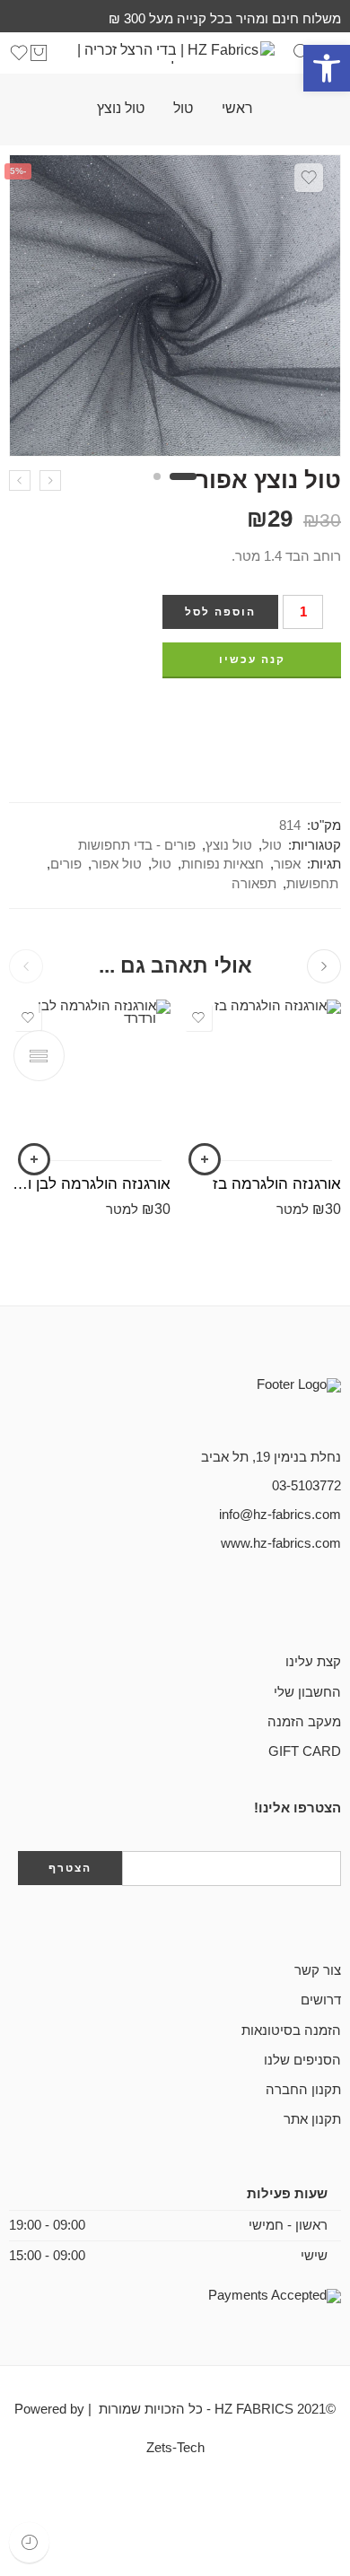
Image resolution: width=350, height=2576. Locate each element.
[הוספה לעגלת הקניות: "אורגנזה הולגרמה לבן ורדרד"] (34, 1159)
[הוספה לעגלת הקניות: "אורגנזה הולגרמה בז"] (205, 1159)
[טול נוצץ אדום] (50, 481)
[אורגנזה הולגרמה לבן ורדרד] (90, 1080)
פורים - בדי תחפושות (137, 845)
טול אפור (117, 864)
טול (183, 109)
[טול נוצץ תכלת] (20, 481)
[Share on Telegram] (269, 714)
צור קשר (318, 1970)
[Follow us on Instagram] (278, 1604)
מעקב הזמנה (304, 1722)
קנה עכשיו (252, 659)
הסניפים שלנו (302, 2060)
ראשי (237, 109)
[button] (327, 68)
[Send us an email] (307, 1604)
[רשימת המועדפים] (309, 178)
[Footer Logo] (251, 1404)
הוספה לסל (220, 612)
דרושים (321, 2000)
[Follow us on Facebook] (336, 1604)
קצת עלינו (313, 1662)
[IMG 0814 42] (175, 306)
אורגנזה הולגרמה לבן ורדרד (90, 1184)
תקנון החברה (303, 2090)
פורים (66, 864)
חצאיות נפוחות (223, 864)
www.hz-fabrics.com (281, 1543)
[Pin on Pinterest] (302, 714)
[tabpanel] (175, 310)
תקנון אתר (312, 2119)
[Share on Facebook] (336, 714)
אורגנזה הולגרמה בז (277, 1184)
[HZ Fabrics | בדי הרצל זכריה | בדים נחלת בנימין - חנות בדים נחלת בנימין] (175, 52)
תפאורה (254, 884)
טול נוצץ (121, 109)
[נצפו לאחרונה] (29, 2542)
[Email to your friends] (236, 714)
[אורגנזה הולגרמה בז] (260, 1080)
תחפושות (312, 884)
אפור (287, 864)
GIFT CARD (305, 1751)
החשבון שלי (307, 1692)
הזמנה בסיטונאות (291, 2030)
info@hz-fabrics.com (280, 1515)
